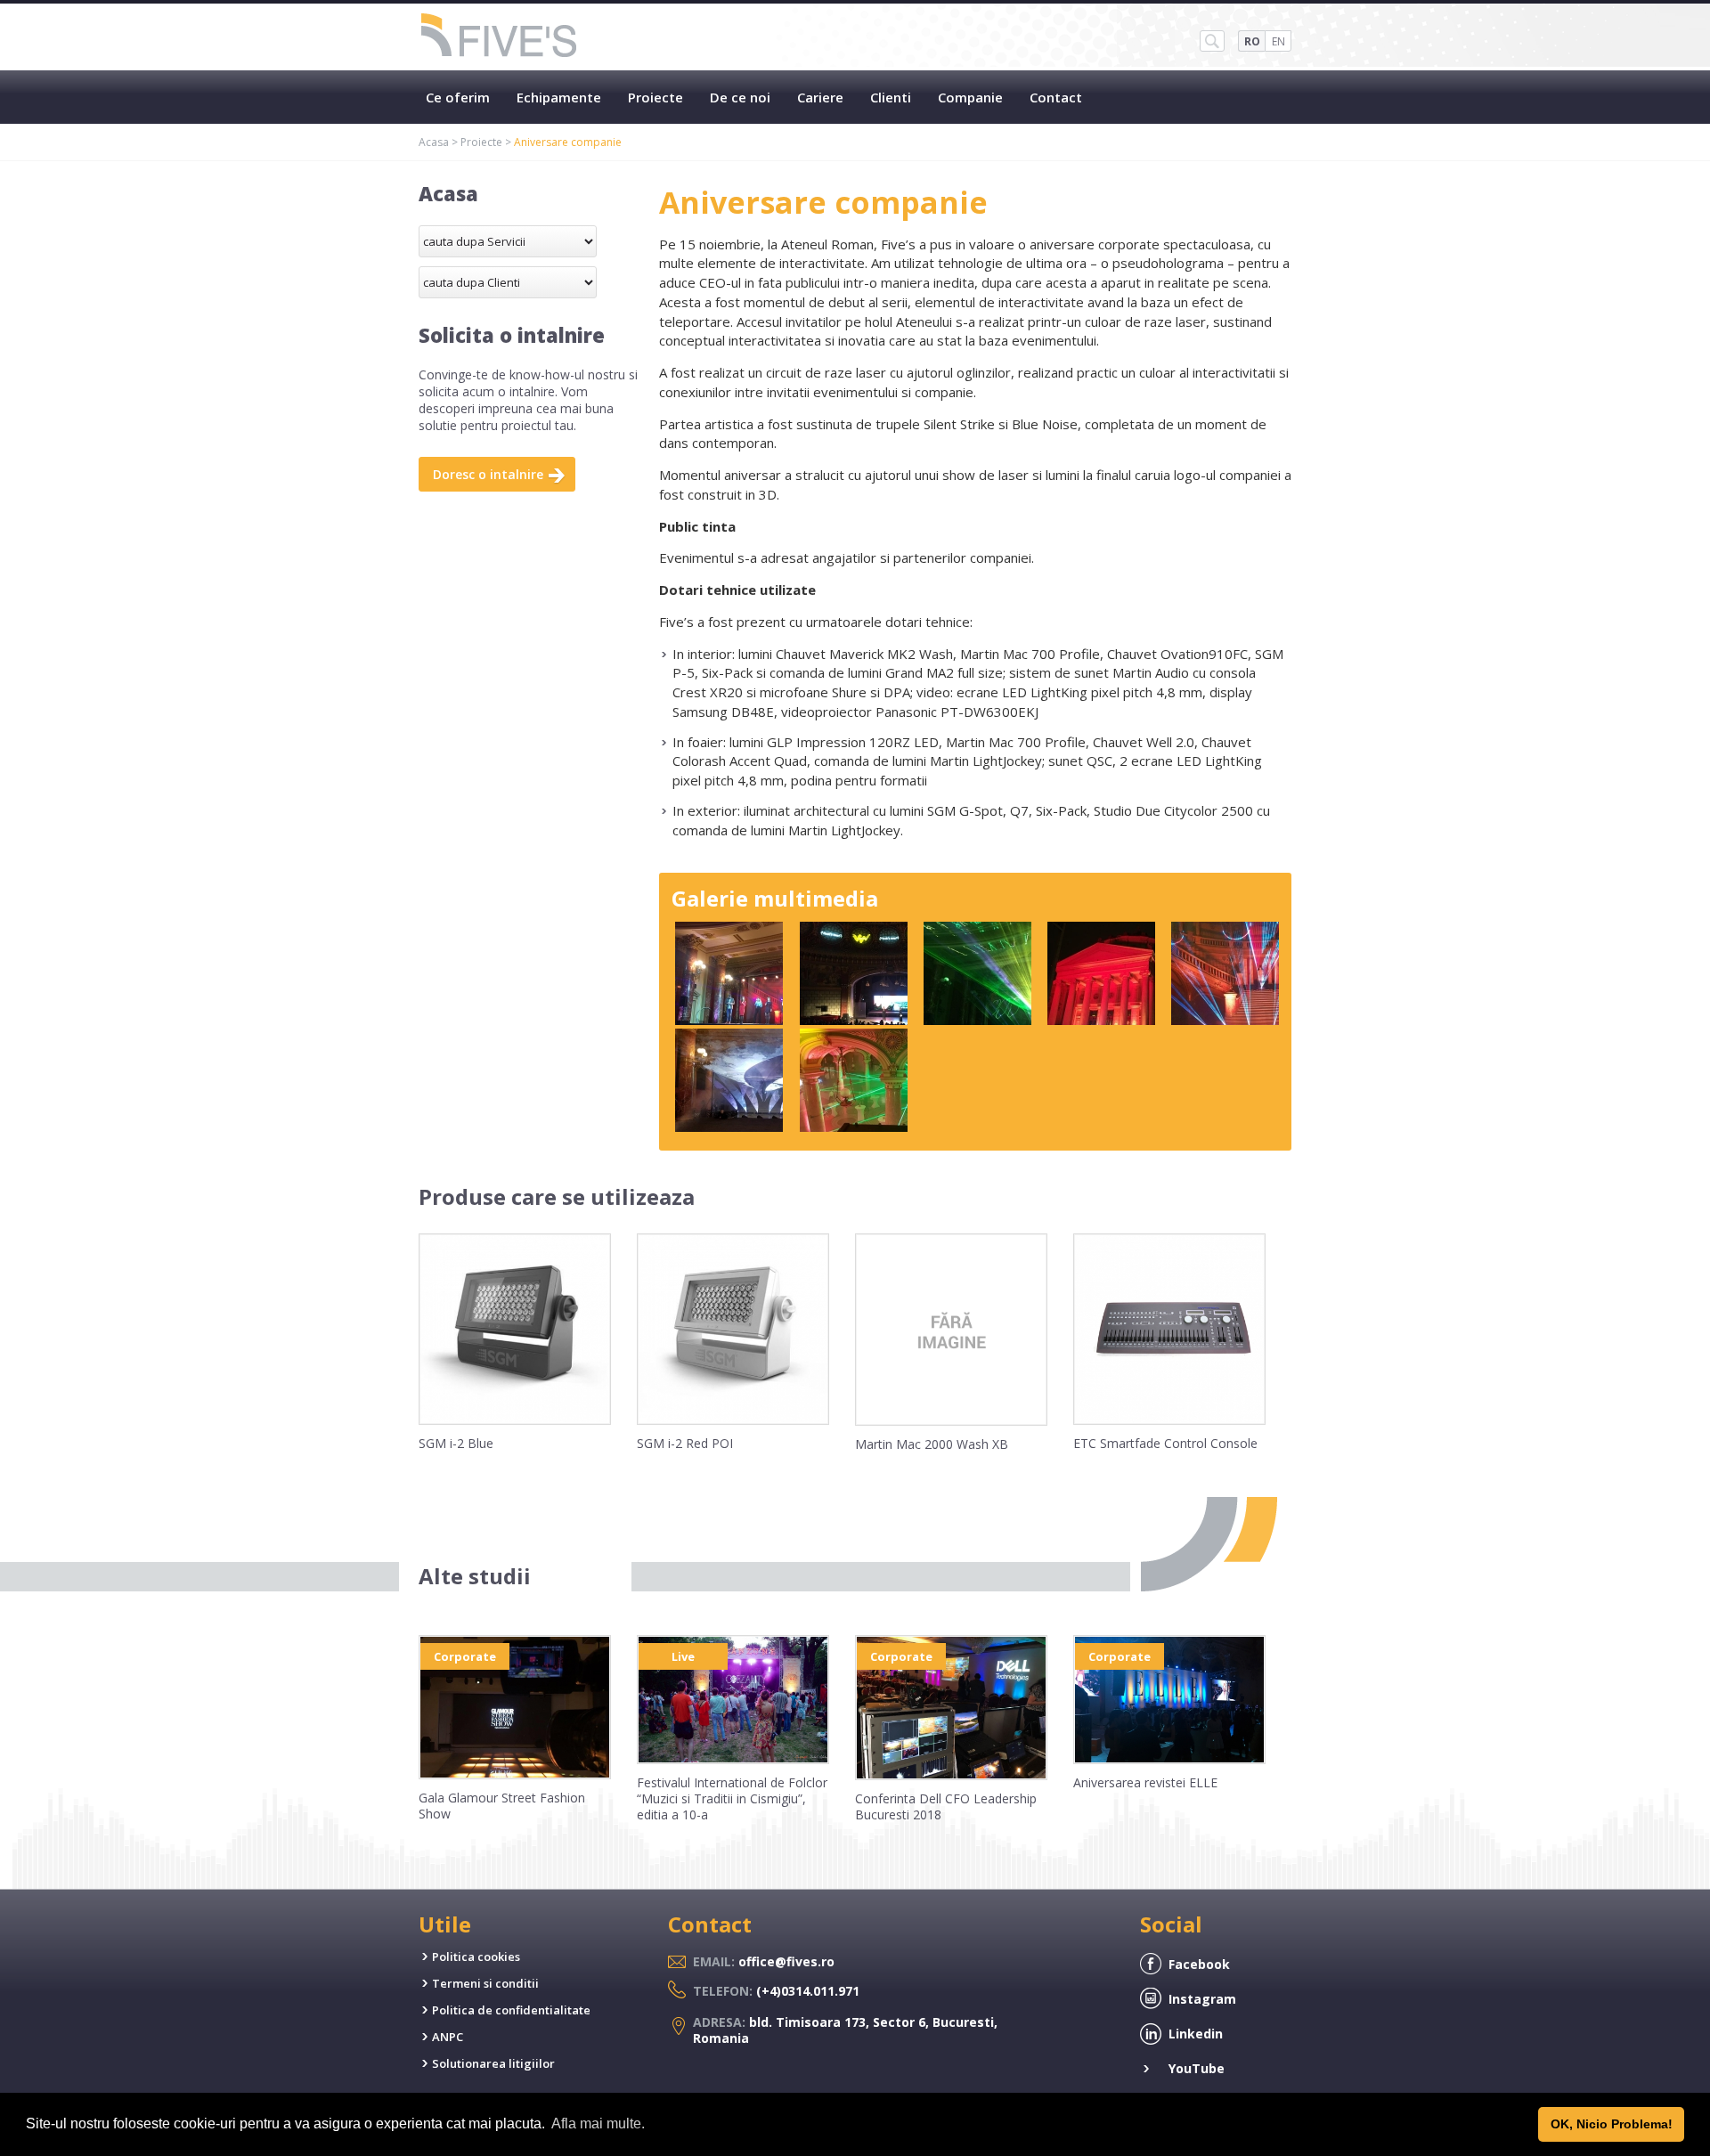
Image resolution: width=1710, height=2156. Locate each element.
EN (1278, 41)
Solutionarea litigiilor (493, 2063)
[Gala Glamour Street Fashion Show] (515, 1775)
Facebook (1199, 1964)
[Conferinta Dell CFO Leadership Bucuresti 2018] (951, 1776)
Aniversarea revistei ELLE (1145, 1782)
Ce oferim (458, 97)
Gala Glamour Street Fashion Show (502, 1806)
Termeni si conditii (485, 1983)
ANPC (448, 2037)
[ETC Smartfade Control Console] (1169, 1420)
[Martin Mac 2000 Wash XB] (951, 1421)
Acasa (434, 142)
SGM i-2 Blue (456, 1443)
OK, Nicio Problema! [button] (1612, 2124)
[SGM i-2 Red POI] (733, 1420)
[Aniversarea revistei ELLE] (1169, 1760)
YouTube (1197, 2068)
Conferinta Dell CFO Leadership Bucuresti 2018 (946, 1806)
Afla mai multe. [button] (598, 2123)
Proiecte (655, 97)
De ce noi (740, 97)
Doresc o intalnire (488, 474)
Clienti (891, 97)
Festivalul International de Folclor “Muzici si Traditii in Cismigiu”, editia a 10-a (732, 1798)
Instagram (1202, 1999)
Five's (500, 37)
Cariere (820, 97)
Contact (1056, 97)
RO (1252, 41)
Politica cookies (476, 1957)
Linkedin (1196, 2034)
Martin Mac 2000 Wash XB (932, 1444)
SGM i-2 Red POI (685, 1443)
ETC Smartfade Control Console (1165, 1443)
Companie (970, 97)
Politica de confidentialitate (511, 2010)
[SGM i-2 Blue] (515, 1420)
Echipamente (559, 97)
